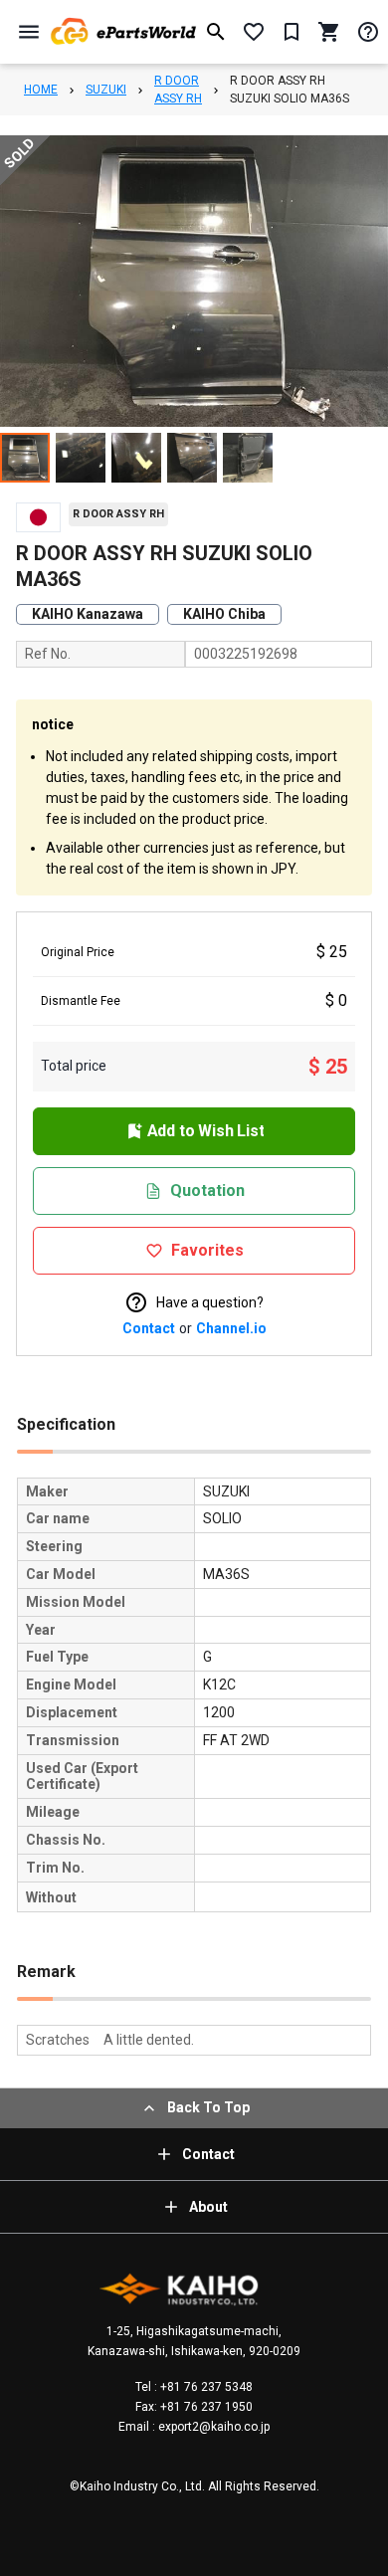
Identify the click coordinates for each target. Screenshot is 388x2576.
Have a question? (210, 1302)
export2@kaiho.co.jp (212, 2427)
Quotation (207, 1190)
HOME (41, 90)
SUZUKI (106, 90)
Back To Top (208, 2107)
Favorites (207, 1250)
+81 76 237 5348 (205, 2387)
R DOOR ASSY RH (178, 90)
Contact (149, 1328)
